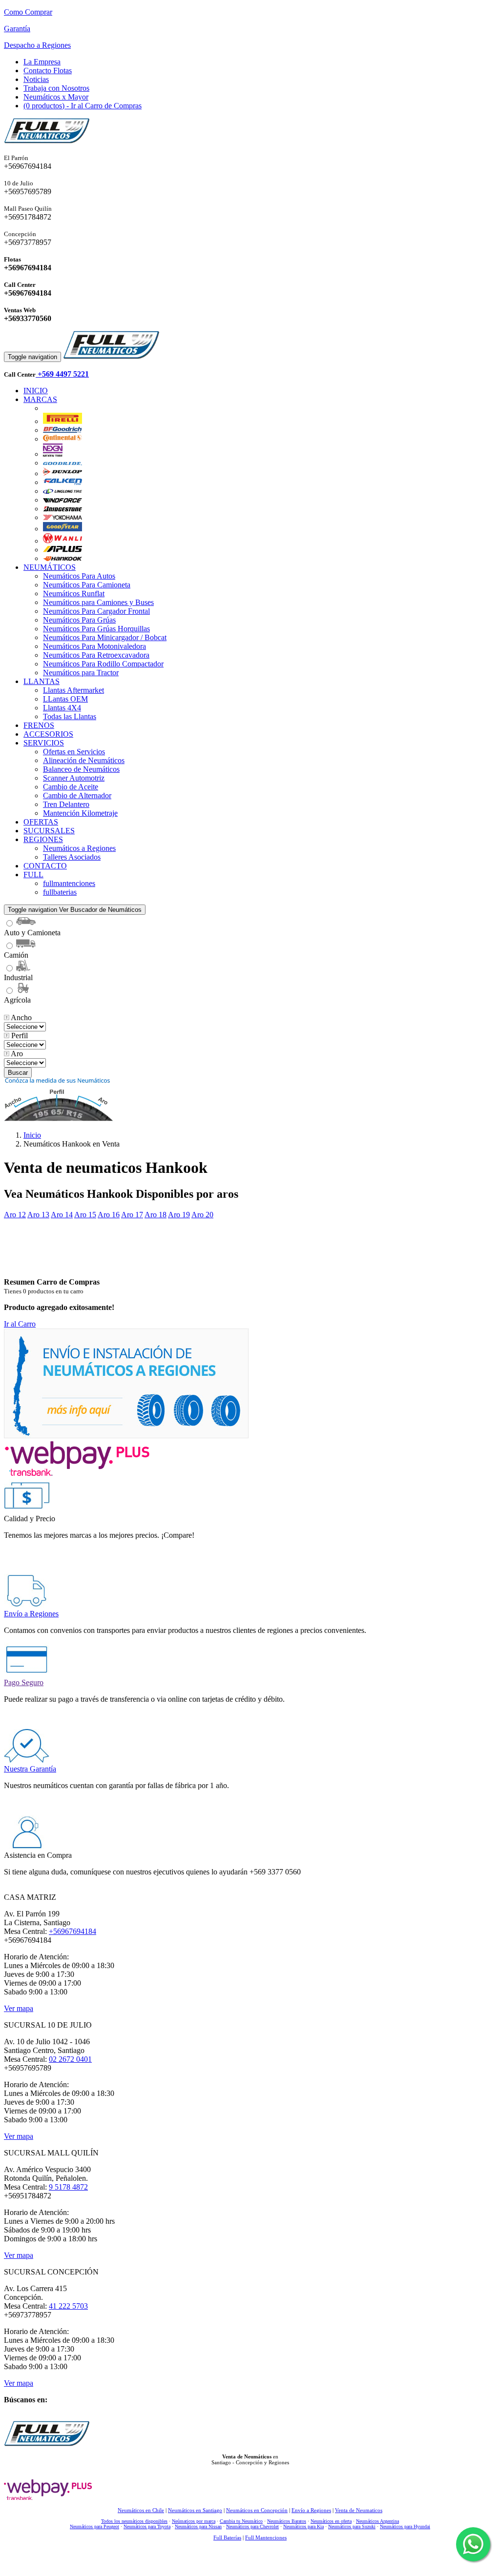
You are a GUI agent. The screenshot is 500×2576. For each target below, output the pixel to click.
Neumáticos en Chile (141, 2510)
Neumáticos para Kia (303, 2526)
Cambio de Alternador (77, 795)
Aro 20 (202, 1215)
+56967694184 (73, 1931)
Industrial (18, 977)
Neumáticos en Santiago (195, 2510)
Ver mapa (19, 2008)
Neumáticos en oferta (331, 2521)
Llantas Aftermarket (73, 690)
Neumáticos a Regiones (79, 848)
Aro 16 (109, 1215)
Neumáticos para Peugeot (94, 2526)
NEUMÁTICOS (50, 567)
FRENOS (39, 725)
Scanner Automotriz (74, 778)
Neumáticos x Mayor (56, 97)
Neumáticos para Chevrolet (252, 2526)
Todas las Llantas (70, 716)
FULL (33, 875)
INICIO (36, 391)
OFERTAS (41, 822)
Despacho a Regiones (37, 45)
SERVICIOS (44, 743)
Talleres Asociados (72, 857)
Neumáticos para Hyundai (405, 2526)
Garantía (17, 29)
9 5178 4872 (68, 2187)
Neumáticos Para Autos (79, 576)
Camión (16, 955)
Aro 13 (38, 1215)
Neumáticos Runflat (74, 594)
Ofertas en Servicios (74, 752)
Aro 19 (179, 1215)
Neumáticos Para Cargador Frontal (96, 611)
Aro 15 (85, 1215)
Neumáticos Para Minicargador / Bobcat (105, 637)
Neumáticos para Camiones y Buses (98, 602)
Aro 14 (62, 1215)
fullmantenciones (69, 883)
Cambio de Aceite (71, 787)
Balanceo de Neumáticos (81, 769)
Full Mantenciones (266, 2537)
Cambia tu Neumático (241, 2521)
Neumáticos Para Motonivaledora (94, 646)
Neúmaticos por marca (194, 2521)
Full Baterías (227, 2537)
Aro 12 (15, 1215)
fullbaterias (60, 892)
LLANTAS (42, 681)
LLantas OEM (65, 699)
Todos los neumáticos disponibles (134, 2521)
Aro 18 (156, 1215)
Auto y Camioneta (32, 933)
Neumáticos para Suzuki (352, 2526)
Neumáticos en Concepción (257, 2510)
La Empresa (42, 62)
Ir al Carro (20, 1324)
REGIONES (43, 839)
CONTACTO (45, 866)
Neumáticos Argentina (377, 2521)
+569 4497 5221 (62, 374)
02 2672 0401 (70, 2059)
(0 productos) (83, 106)
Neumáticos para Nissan (198, 2526)
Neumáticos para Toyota (147, 2526)
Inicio (32, 1135)
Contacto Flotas (48, 70)
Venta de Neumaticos (359, 2510)
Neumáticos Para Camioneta (87, 585)
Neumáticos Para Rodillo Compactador (103, 664)
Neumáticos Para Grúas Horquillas (96, 629)
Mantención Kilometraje (80, 813)
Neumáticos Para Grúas (79, 620)
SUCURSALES (49, 831)
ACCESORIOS (48, 734)
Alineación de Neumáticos (84, 760)
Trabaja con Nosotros (56, 88)
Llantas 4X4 (62, 708)
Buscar (18, 1073)
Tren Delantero (66, 804)
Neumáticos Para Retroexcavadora (96, 655)
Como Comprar (28, 12)
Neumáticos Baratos (287, 2521)
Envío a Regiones (311, 2510)
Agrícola (17, 1000)
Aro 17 (132, 1215)
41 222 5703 (68, 2306)
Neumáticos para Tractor (81, 673)
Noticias (36, 79)
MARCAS (40, 399)
